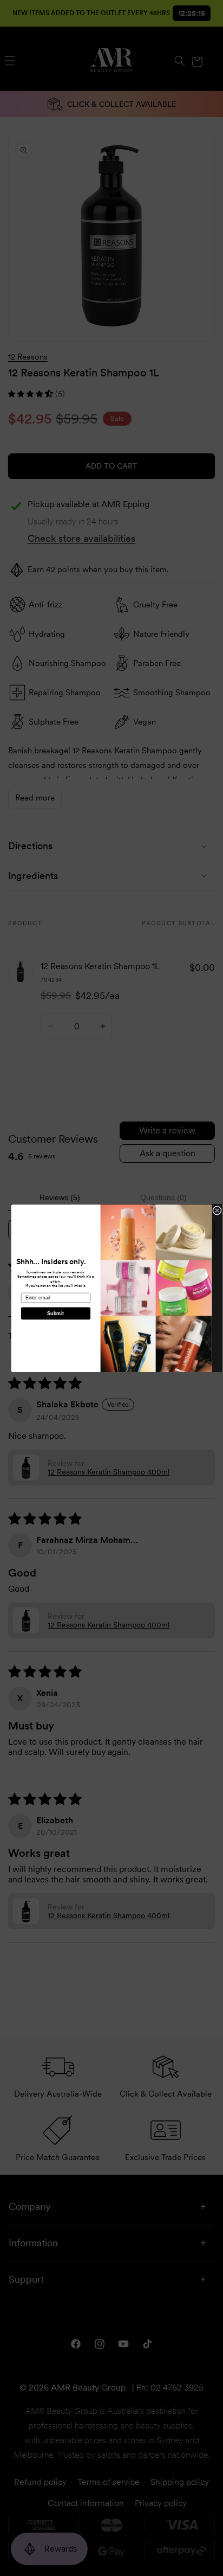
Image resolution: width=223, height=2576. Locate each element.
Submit (55, 1313)
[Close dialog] (217, 1210)
